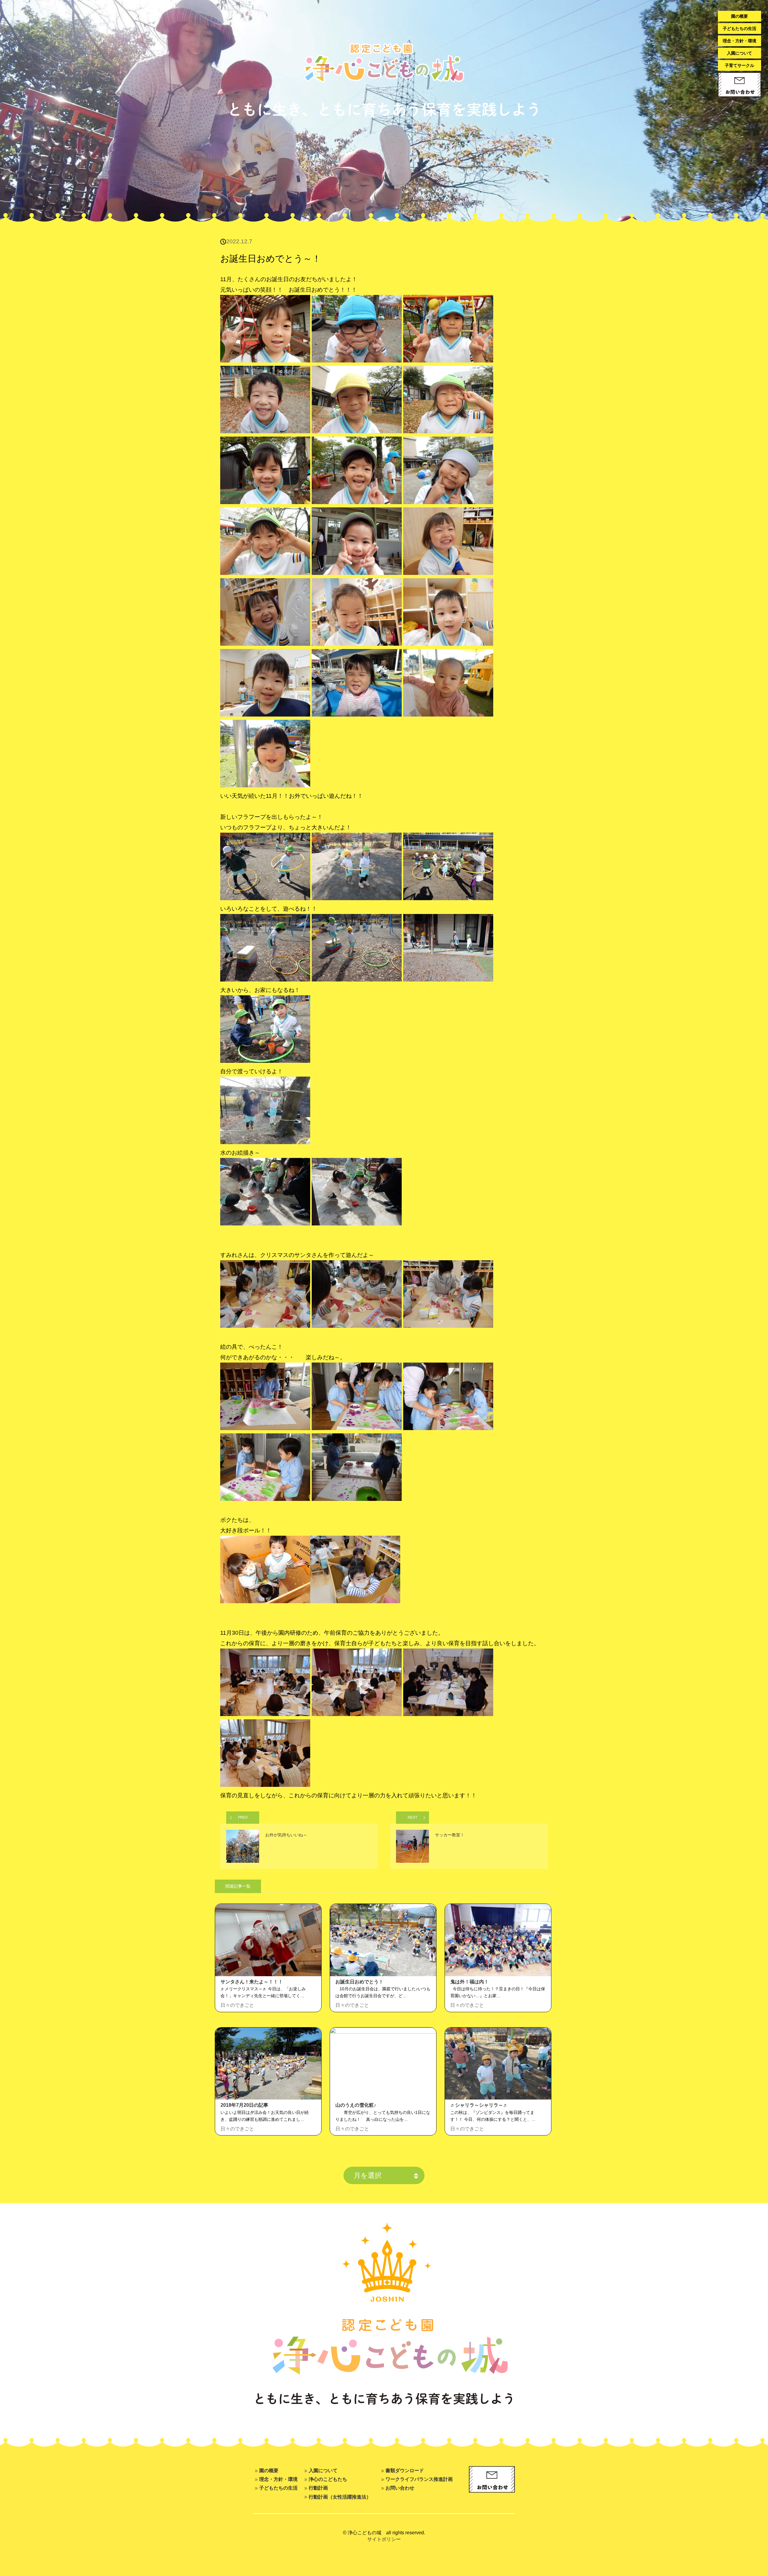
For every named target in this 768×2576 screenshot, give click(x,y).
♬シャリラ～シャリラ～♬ (479, 2105)
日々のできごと (237, 2005)
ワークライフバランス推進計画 (419, 2479)
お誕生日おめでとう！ (359, 1982)
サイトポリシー (384, 2539)
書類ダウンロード (405, 2470)
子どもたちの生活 (739, 29)
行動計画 (318, 2488)
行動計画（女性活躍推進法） (340, 2497)
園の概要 (739, 16)
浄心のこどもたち (328, 2479)
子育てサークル (739, 65)
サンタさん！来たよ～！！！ (252, 1982)
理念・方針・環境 (739, 41)
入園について (739, 53)
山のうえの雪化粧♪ (356, 2105)
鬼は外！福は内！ (469, 1982)
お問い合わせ (400, 2488)
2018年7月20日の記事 (244, 2105)
